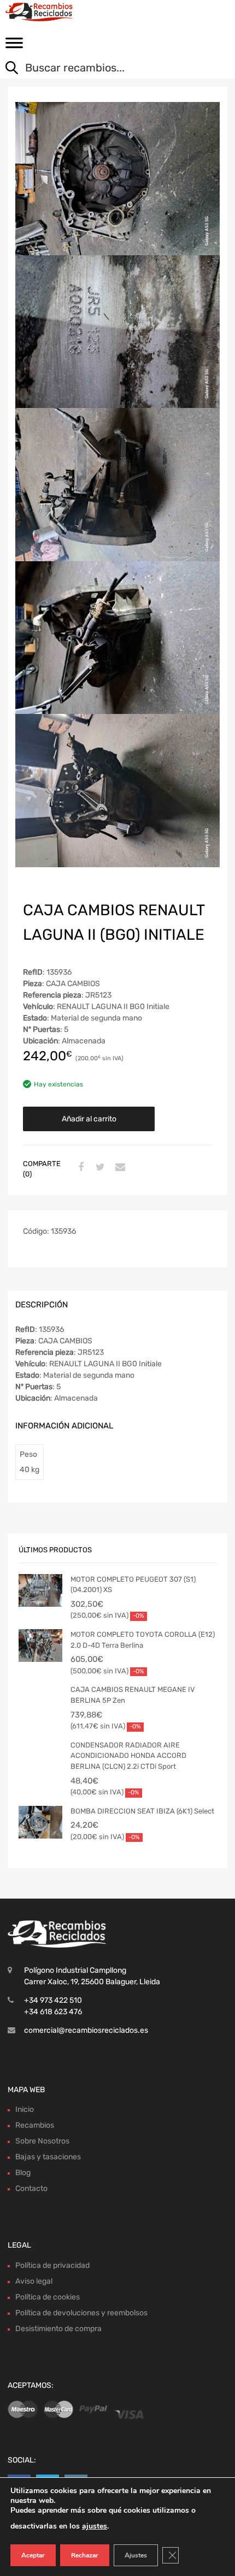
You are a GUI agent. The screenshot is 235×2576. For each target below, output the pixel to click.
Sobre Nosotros (42, 2141)
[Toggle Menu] (14, 46)
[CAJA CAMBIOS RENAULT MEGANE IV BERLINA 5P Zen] (40, 1701)
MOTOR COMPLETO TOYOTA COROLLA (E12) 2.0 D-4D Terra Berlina (143, 1640)
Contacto (31, 2188)
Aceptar (33, 2555)
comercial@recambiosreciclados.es (86, 2030)
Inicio (25, 2109)
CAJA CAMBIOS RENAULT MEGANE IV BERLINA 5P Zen (133, 1695)
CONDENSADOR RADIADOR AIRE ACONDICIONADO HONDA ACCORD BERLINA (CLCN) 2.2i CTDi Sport (128, 1756)
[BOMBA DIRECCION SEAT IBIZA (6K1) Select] (40, 1822)
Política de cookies (48, 2297)
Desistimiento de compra (58, 2329)
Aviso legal (34, 2281)
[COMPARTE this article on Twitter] (99, 1168)
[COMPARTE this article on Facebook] (79, 1168)
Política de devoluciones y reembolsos (81, 2313)
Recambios (35, 2125)
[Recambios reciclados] (55, 12)
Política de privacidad (52, 2265)
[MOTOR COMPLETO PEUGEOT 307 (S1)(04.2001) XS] (40, 1590)
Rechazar (85, 2555)
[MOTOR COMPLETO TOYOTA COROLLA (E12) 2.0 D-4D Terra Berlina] (40, 1646)
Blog (23, 2173)
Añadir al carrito (89, 1119)
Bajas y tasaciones (48, 2157)
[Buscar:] (109, 69)
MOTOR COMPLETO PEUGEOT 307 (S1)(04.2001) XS (133, 1585)
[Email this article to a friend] (119, 1168)
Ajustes (136, 2555)
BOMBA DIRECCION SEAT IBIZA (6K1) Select (142, 1811)
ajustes (95, 2526)
